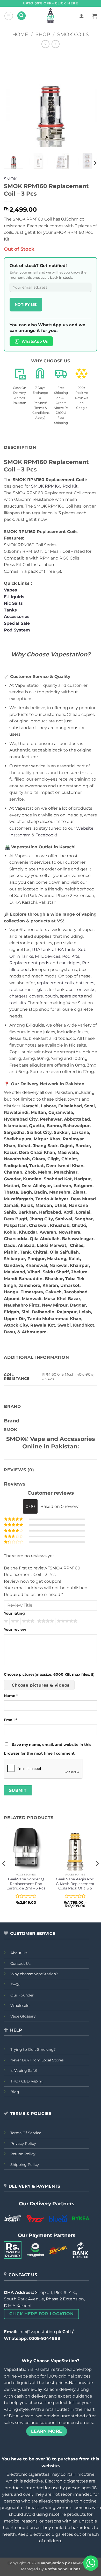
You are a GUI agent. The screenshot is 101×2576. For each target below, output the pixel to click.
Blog (15, 2092)
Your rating (14, 1613)
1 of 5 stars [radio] (5, 1621)
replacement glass (28, 990)
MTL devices (48, 956)
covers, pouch (44, 996)
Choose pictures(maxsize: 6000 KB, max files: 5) (49, 1674)
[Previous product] (56, 44)
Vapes (10, 590)
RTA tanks (42, 950)
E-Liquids (14, 597)
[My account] (82, 16)
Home (20, 34)
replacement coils (55, 983)
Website (85, 828)
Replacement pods (29, 963)
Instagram (20, 835)
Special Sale (17, 623)
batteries (85, 983)
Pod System (17, 630)
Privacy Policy (23, 2144)
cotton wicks (82, 990)
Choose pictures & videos (41, 1685)
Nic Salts (13, 603)
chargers (18, 996)
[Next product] (45, 44)
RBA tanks (66, 950)
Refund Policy (23, 2154)
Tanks (10, 610)
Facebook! (46, 835)
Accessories (17, 617)
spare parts (71, 996)
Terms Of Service (26, 2133)
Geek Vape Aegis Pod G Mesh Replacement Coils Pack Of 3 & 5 (75, 1884)
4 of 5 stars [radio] (45, 1621)
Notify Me (26, 304)
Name (11, 1696)
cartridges (70, 963)
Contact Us (20, 1963)
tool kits (18, 1003)
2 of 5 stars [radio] (14, 1621)
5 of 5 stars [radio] (66, 1621)
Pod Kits (71, 956)
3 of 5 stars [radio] (27, 1621)
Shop (43, 34)
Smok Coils (73, 34)
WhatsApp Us (35, 341)
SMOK (10, 179)
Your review (15, 1629)
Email (10, 1720)
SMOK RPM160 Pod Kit (54, 486)
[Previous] (12, 100)
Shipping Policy (25, 2165)
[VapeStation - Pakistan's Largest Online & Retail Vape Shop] (51, 16)
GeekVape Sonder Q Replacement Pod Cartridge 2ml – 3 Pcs (26, 1884)
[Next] (89, 100)
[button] (9, 16)
